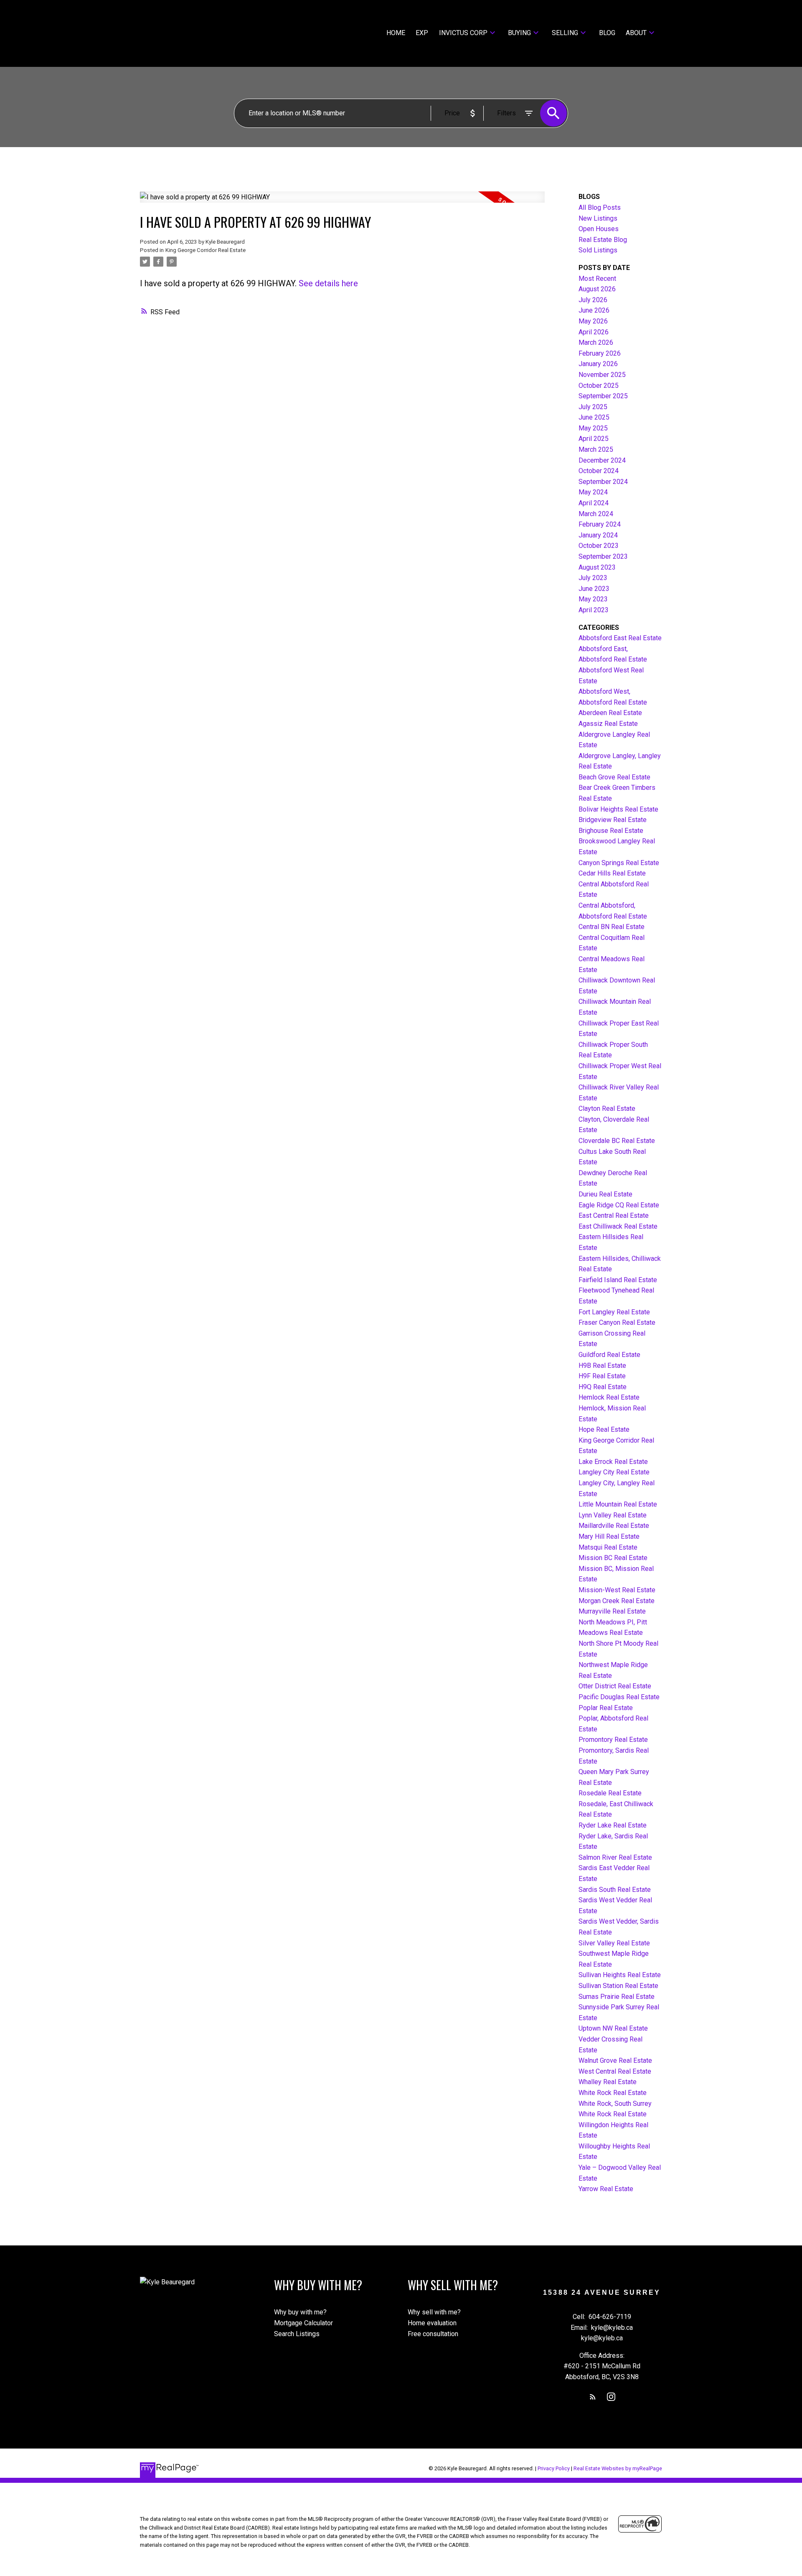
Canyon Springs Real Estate (619, 863)
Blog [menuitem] (607, 33)
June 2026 (594, 310)
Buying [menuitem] (519, 33)
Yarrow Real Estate (606, 2189)
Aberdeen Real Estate (610, 713)
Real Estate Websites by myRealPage (618, 2468)
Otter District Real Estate (615, 1686)
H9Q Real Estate (603, 1387)
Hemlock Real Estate (609, 1397)
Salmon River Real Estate (615, 1857)
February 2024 (600, 524)
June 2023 (594, 589)
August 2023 (597, 567)
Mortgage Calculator (303, 2323)
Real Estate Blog (603, 240)
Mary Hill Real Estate (609, 1536)
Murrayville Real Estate (612, 1611)
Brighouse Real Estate (611, 831)
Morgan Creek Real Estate (617, 1601)
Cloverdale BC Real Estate (617, 1141)
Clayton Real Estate (607, 1109)
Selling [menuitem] (565, 33)
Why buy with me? (300, 2312)
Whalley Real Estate (608, 2082)
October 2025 (599, 386)
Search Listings (297, 2334)
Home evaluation (432, 2323)
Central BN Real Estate (612, 927)
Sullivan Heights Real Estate (620, 1975)
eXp (422, 33)
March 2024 (596, 514)
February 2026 (600, 353)
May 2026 (593, 321)
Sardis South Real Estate (615, 1890)
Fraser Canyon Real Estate (617, 1322)
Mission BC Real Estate (613, 1558)
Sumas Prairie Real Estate (617, 1997)
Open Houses (599, 229)
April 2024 (594, 503)
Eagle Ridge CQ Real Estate (619, 1205)
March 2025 (596, 449)
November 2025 (602, 375)
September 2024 (603, 482)
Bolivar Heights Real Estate (618, 809)
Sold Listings (598, 250)
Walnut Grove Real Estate (615, 2061)
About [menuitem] (636, 33)
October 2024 (599, 471)
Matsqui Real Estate (608, 1547)
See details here (328, 283)
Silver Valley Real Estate (614, 1943)
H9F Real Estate (602, 1376)
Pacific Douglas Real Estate (619, 1697)
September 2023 (603, 556)
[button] (593, 2397)
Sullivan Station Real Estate (618, 1986)
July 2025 (593, 407)
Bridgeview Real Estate (613, 820)
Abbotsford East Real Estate (620, 638)
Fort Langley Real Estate (614, 1312)
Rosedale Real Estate (610, 1793)
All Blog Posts (600, 207)
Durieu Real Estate (605, 1194)
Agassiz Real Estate (608, 724)
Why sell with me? (434, 2312)
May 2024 (593, 492)
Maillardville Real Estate (614, 1526)
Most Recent (597, 279)
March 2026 (596, 342)
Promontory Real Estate (613, 1740)
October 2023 (599, 546)
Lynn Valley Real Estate (613, 1515)
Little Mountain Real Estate (618, 1504)
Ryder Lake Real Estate (613, 1825)
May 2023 (593, 599)
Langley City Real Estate (614, 1472)
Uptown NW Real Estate (613, 2028)
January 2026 (598, 364)
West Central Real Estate (615, 2071)
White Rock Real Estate (613, 2093)
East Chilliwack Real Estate (618, 1226)
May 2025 (593, 428)
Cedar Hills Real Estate (612, 873)
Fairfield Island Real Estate (618, 1280)
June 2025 (594, 417)
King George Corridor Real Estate (206, 250)
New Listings (598, 218)
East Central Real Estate (614, 1215)
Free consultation (433, 2334)
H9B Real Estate (602, 1366)
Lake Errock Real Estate (613, 1462)
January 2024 (598, 535)
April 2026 (594, 332)
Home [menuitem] (396, 33)
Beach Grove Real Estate (614, 777)
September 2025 (603, 396)
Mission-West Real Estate (617, 1590)
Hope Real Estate (604, 1429)
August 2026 (597, 289)
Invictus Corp (463, 33)
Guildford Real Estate (609, 1355)
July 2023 (593, 578)
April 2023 (594, 610)
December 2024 (602, 460)
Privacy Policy (554, 2468)
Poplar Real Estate (606, 1708)
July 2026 (593, 300)
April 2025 (594, 439)
